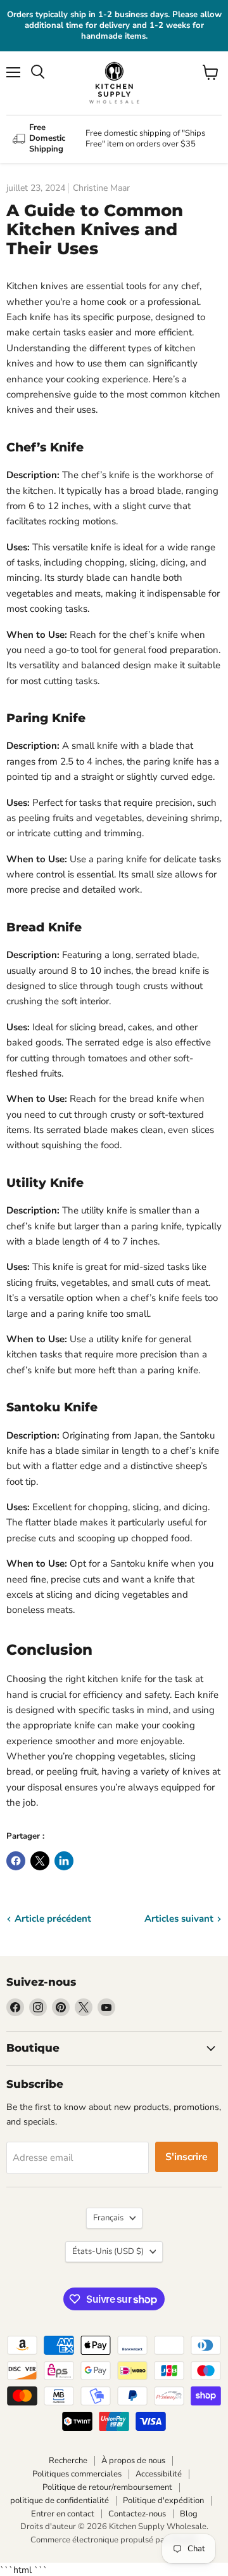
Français (108, 2218)
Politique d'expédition (163, 2501)
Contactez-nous (137, 2514)
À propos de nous (133, 2461)
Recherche (68, 2461)
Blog (189, 2514)
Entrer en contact (63, 2514)
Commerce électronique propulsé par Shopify (114, 2540)
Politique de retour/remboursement (107, 2487)
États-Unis (108, 2251)
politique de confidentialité (60, 2501)
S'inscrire (187, 2157)
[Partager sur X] (40, 1861)
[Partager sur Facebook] (16, 1861)
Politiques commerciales (77, 2474)
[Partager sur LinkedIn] (64, 1861)
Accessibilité (159, 2474)
